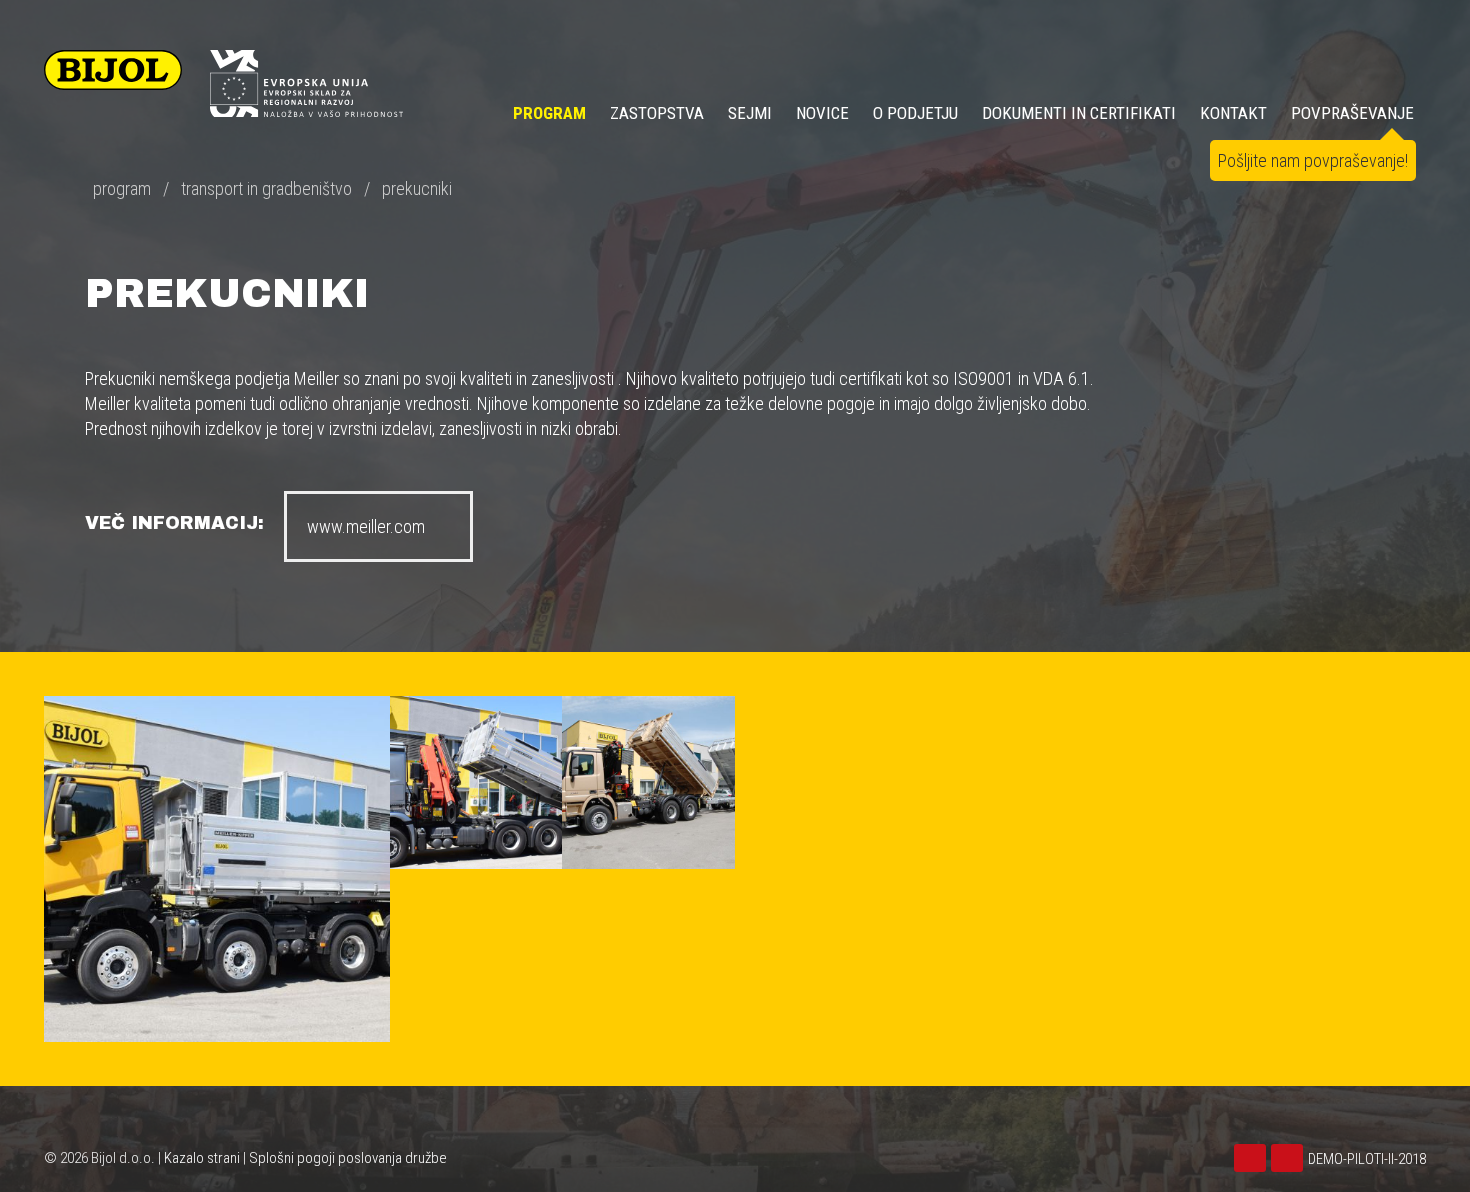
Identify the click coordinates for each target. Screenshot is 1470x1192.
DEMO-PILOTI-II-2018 (1367, 1159)
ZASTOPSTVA (657, 113)
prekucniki (417, 188)
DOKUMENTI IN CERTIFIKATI (1079, 113)
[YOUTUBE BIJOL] (1252, 1159)
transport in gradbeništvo (266, 188)
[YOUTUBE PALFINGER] (1289, 1159)
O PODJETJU (915, 113)
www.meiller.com (366, 526)
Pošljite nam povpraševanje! (1313, 160)
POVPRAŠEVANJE (1352, 113)
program (122, 188)
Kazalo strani (202, 1158)
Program (549, 113)
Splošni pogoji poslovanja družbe (348, 1158)
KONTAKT (1233, 113)
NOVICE (822, 113)
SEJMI (750, 113)
